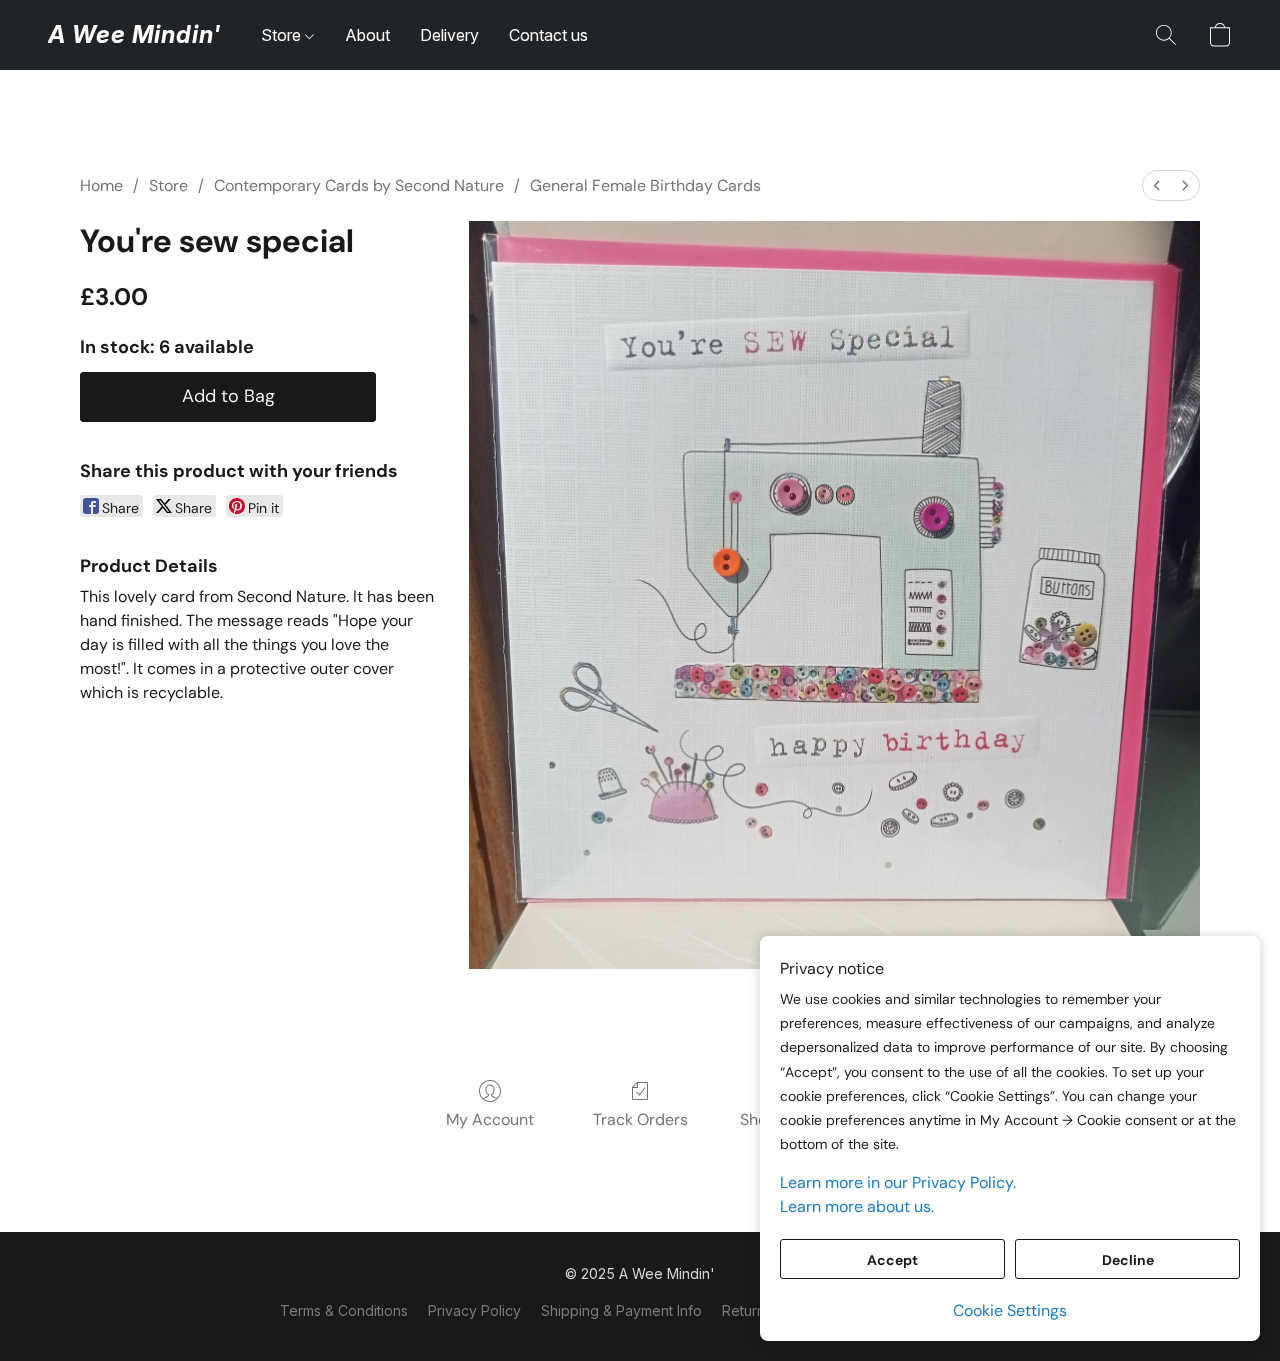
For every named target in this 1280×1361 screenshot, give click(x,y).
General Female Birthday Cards (645, 185)
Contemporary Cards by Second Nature (359, 185)
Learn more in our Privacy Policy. (898, 1182)
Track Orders (640, 1119)
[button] (134, 35)
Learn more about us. (857, 1206)
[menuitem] (1157, 185)
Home (101, 185)
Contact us (548, 35)
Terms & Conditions (344, 1310)
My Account (490, 1119)
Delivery (449, 35)
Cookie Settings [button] (1010, 1310)
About (367, 35)
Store (283, 35)
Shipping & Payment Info (621, 1310)
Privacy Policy (474, 1310)
